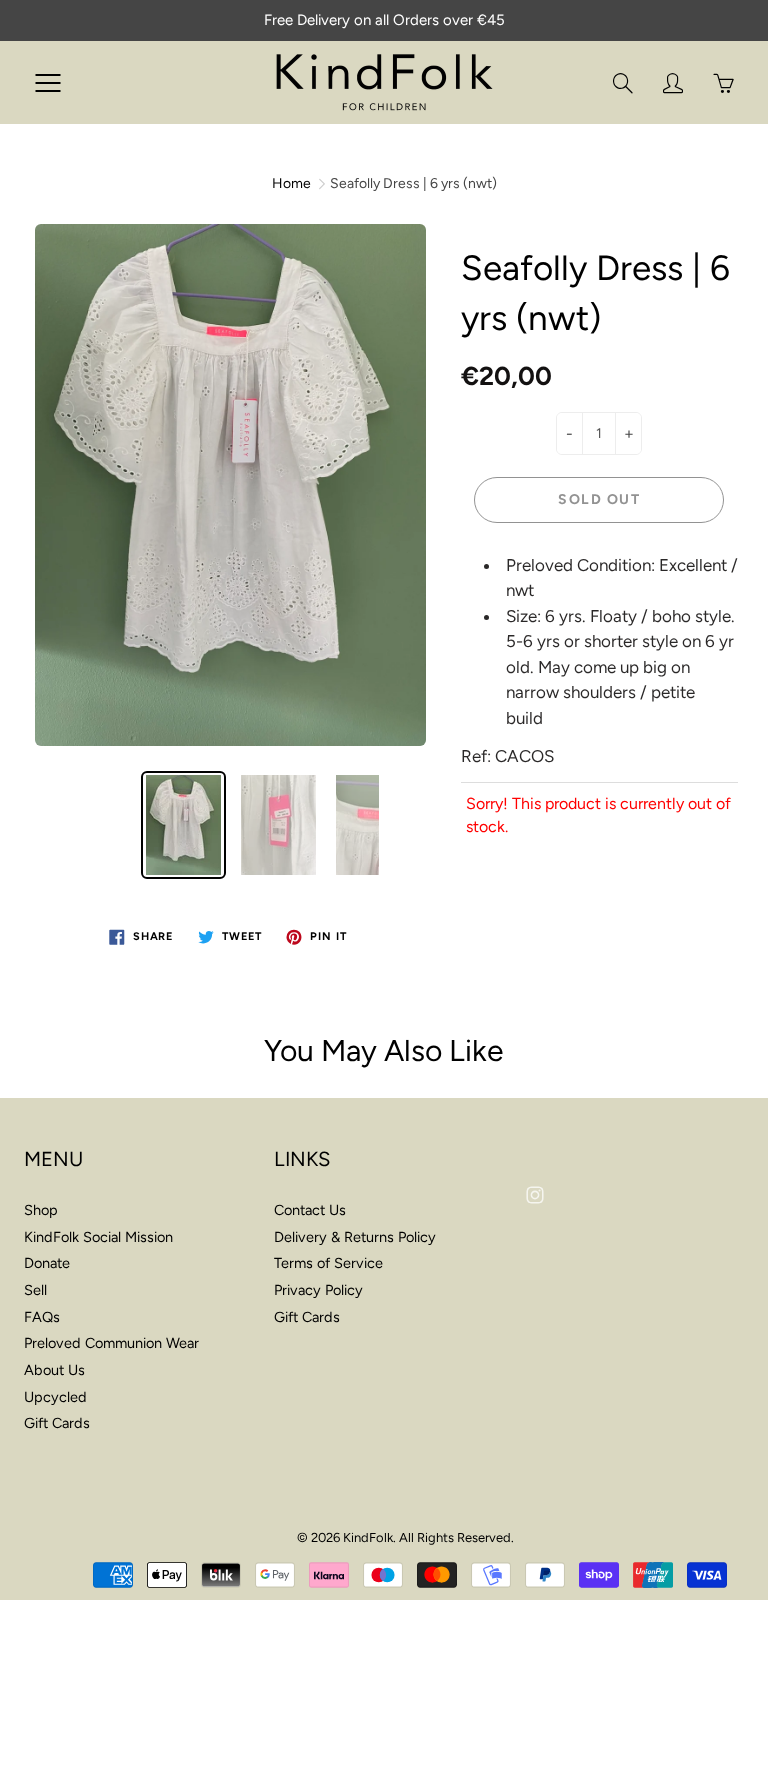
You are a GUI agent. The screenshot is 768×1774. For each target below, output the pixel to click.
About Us (54, 1370)
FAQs (42, 1317)
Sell (35, 1290)
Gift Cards (57, 1423)
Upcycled (55, 1397)
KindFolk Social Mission (98, 1237)
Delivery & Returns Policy (355, 1237)
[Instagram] (534, 1195)
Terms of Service (328, 1263)
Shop (41, 1210)
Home (291, 183)
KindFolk (368, 1537)
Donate (47, 1263)
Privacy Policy (318, 1290)
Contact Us (310, 1210)
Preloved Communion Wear (111, 1343)
